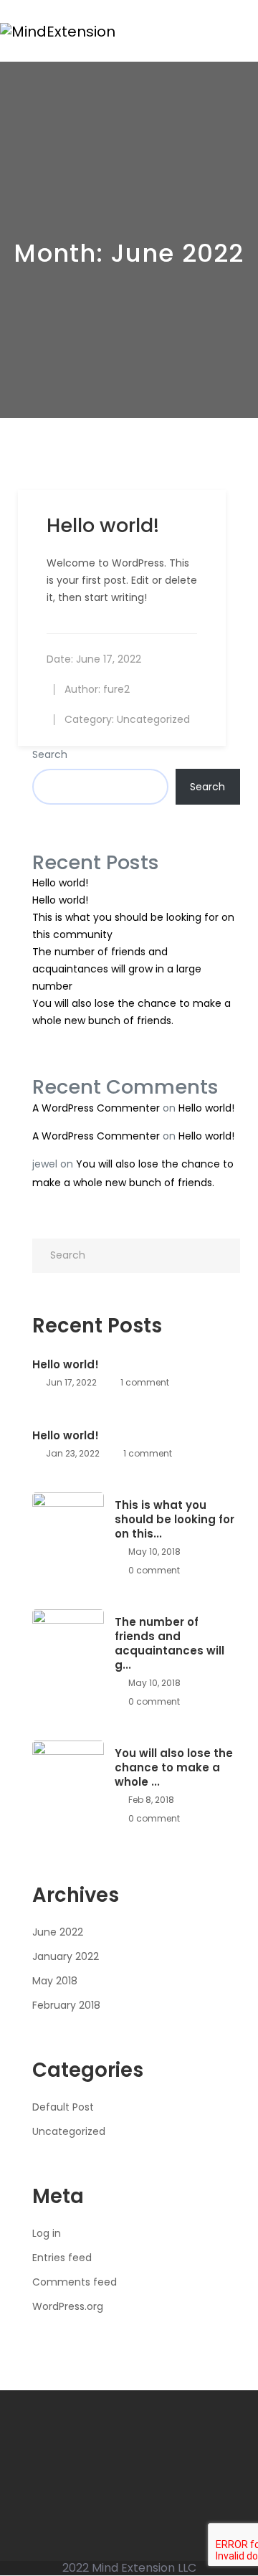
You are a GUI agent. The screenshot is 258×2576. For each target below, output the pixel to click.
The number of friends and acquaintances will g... (169, 1644)
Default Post (63, 2107)
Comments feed (75, 2282)
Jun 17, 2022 (70, 1382)
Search (50, 754)
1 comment (144, 1382)
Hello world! (60, 883)
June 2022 (58, 1932)
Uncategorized (153, 719)
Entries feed (62, 2258)
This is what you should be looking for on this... (175, 1520)
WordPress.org (68, 2306)
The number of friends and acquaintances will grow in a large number (117, 969)
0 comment (153, 1570)
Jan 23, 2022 (72, 1453)
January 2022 (66, 1956)
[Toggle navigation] (250, 31)
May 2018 (55, 1981)
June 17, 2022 (109, 659)
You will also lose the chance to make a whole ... (174, 1768)
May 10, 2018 (153, 1552)
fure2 (116, 689)
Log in (47, 2233)
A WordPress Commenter (96, 1108)
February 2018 (66, 2005)
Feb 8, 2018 (150, 1800)
